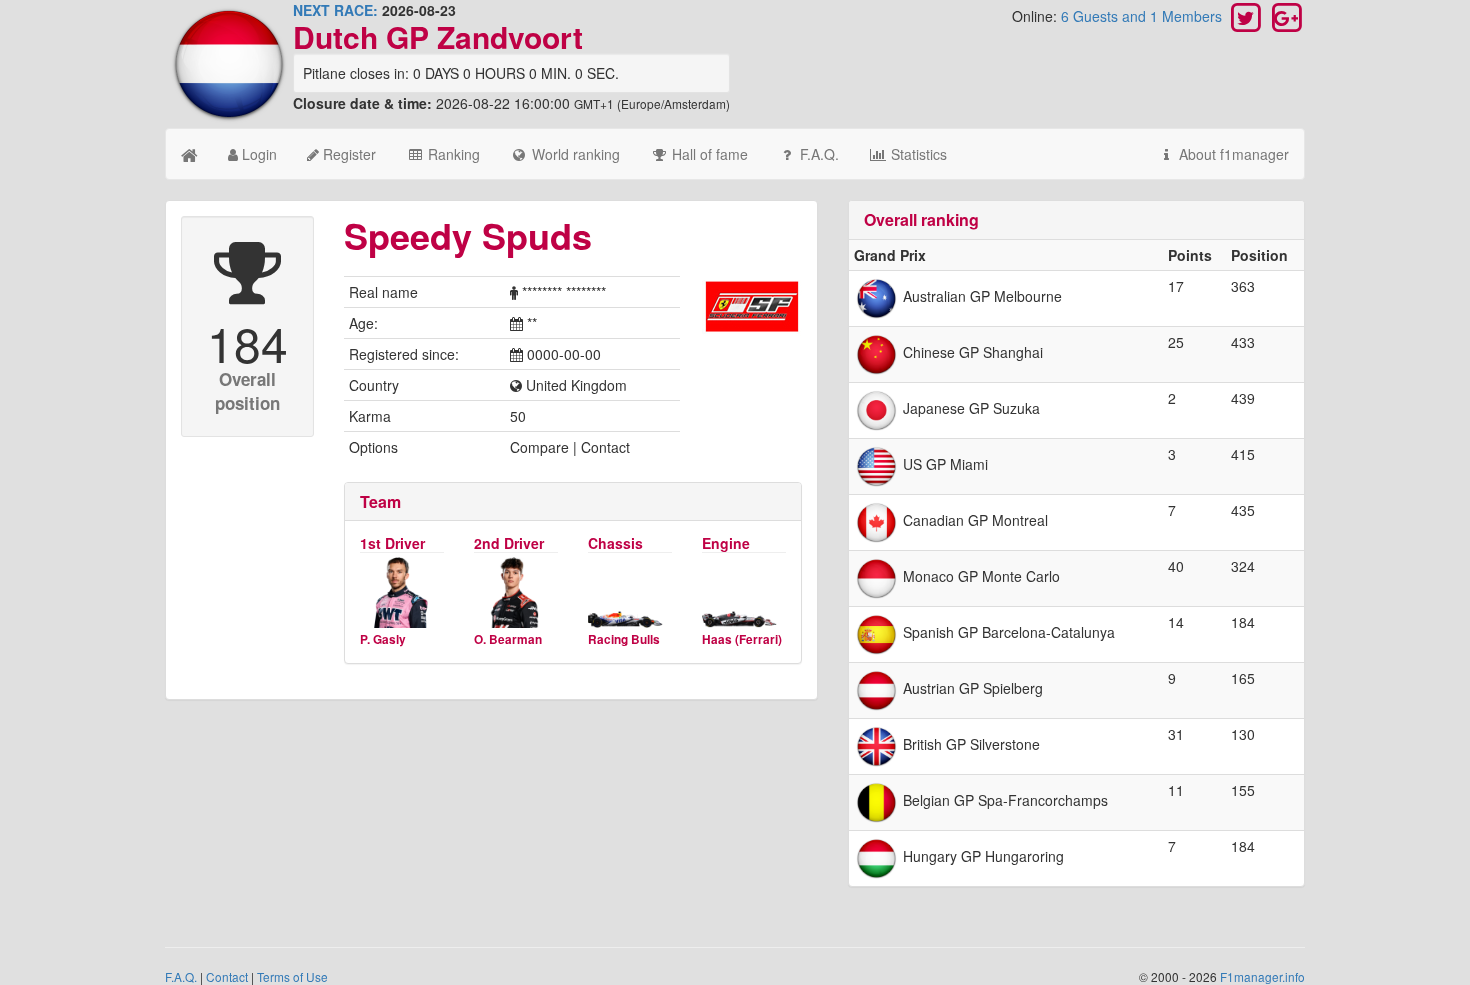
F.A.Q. (817, 154)
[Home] (189, 154)
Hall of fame (708, 154)
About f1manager (1232, 154)
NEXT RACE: (335, 10)
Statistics (917, 154)
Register (347, 154)
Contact (227, 976)
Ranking (452, 154)
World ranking (574, 154)
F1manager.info (1262, 976)
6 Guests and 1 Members (1143, 16)
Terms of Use (292, 976)
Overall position (247, 391)
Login (257, 154)
